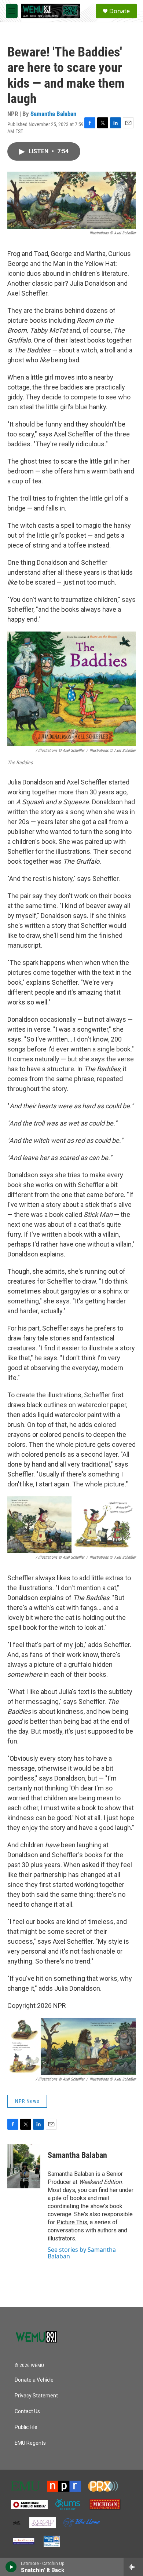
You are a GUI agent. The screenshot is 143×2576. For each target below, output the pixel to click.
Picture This (72, 2222)
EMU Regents (30, 2443)
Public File (26, 2427)
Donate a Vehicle (34, 2380)
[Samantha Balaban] (24, 2166)
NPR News (27, 2101)
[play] (11, 2567)
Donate (120, 11)
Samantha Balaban (53, 114)
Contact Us (27, 2412)
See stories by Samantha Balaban (82, 2253)
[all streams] (133, 2567)
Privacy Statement (36, 2396)
